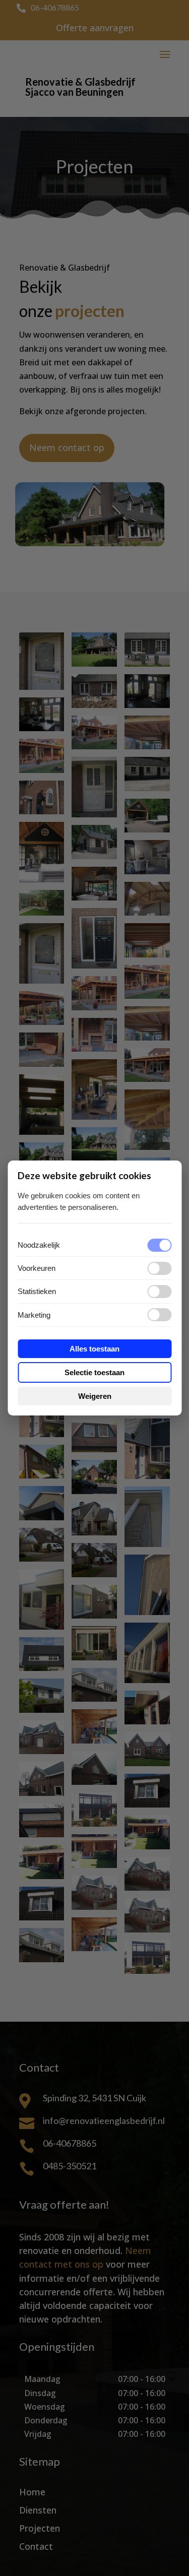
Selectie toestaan (94, 1372)
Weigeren (95, 1396)
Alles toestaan (94, 1349)
